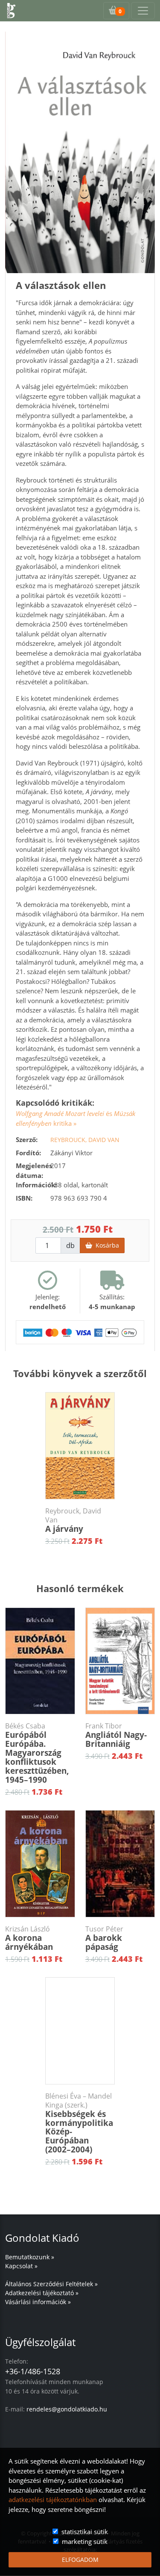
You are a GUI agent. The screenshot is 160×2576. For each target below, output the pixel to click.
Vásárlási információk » (38, 2302)
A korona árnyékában (29, 1939)
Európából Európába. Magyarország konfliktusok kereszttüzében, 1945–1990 (37, 1753)
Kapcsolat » (21, 2266)
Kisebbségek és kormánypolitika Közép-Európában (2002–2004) (79, 2123)
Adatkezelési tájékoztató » (42, 2293)
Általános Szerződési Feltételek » (51, 2284)
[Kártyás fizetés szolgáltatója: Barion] (80, 1332)
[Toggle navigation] (143, 11)
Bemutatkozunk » (30, 2257)
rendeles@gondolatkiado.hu (67, 2409)
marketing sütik (85, 2541)
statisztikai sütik (85, 2532)
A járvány (73, 1521)
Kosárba (106, 1245)
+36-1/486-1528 (33, 2371)
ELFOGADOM (80, 2560)
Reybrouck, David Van (85, 1140)
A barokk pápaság (104, 1939)
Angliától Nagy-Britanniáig (116, 1735)
